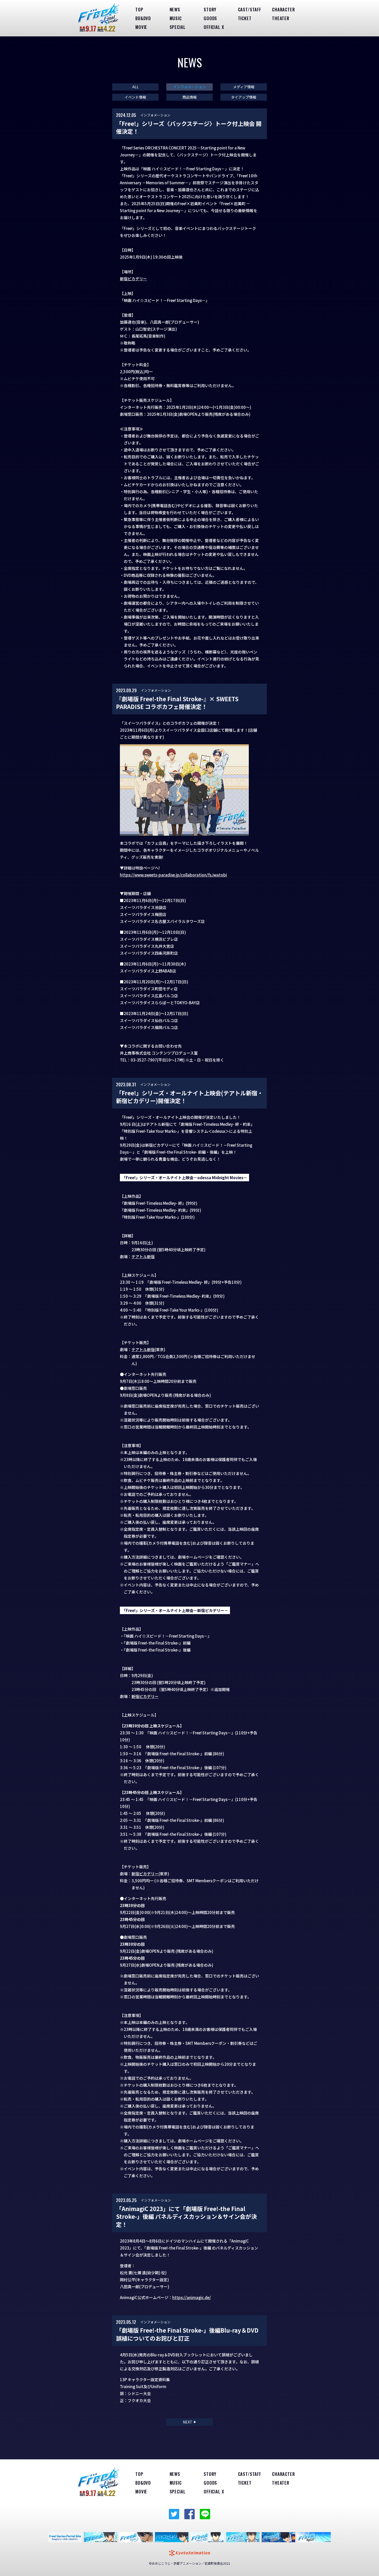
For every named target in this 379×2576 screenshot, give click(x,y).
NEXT (190, 2422)
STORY (210, 9)
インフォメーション (190, 87)
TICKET (245, 18)
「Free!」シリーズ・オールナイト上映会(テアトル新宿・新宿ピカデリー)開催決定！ (190, 1097)
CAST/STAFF (250, 9)
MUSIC (176, 18)
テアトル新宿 (143, 1257)
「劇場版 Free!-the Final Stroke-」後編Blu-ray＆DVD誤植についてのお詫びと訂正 (187, 2334)
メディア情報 (244, 87)
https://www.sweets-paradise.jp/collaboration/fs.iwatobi (173, 875)
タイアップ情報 (244, 97)
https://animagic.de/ (192, 2297)
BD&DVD (143, 18)
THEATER (281, 18)
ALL (135, 87)
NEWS (175, 9)
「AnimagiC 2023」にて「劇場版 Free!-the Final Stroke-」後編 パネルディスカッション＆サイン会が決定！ (186, 2216)
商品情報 (190, 97)
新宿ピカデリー (133, 279)
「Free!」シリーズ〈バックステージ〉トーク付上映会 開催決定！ (189, 127)
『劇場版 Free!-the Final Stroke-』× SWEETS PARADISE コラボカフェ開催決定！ (177, 703)
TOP (139, 9)
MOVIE (141, 27)
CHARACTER (283, 9)
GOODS (210, 18)
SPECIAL (178, 27)
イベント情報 (135, 97)
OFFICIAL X (214, 27)
